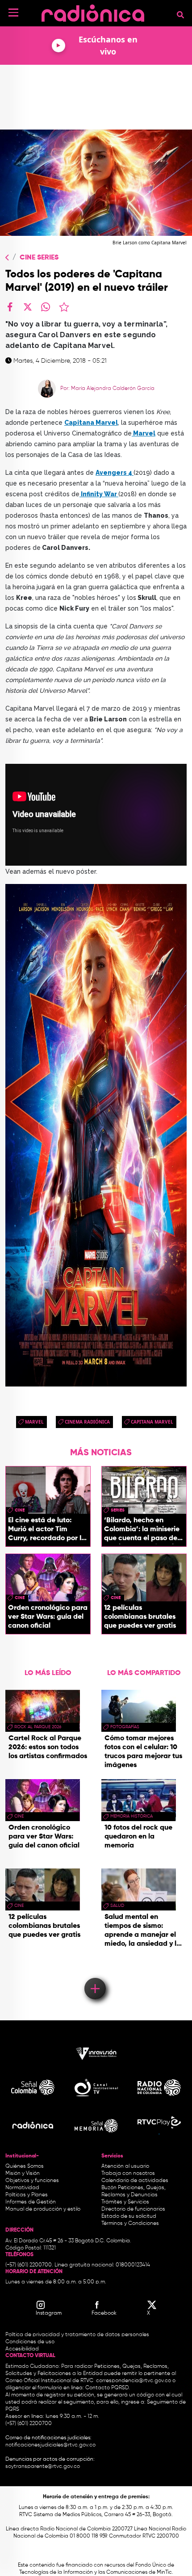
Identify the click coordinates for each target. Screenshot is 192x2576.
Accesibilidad (23, 2349)
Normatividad (22, 2188)
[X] (28, 307)
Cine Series (39, 258)
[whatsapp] (46, 307)
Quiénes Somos (25, 2166)
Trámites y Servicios (125, 2202)
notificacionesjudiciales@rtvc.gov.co (50, 2445)
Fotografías (125, 1727)
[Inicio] (93, 11)
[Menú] (13, 13)
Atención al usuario (125, 2166)
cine (20, 1510)
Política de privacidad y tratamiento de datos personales (77, 2335)
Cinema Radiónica (87, 1422)
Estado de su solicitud (129, 2216)
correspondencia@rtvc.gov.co (134, 2381)
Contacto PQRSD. (108, 2388)
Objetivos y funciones (32, 2181)
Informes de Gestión (31, 2202)
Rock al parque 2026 (38, 1727)
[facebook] (10, 307)
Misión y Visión (23, 2174)
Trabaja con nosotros (128, 2174)
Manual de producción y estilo (43, 2209)
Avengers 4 (115, 473)
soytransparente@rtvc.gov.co (43, 2467)
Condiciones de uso (30, 2342)
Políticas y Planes (27, 2195)
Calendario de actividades (135, 2181)
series (118, 1510)
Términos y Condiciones (130, 2224)
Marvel (144, 433)
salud (117, 1906)
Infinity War (99, 494)
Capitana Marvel (91, 423)
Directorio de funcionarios (133, 2209)
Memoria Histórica (131, 1816)
